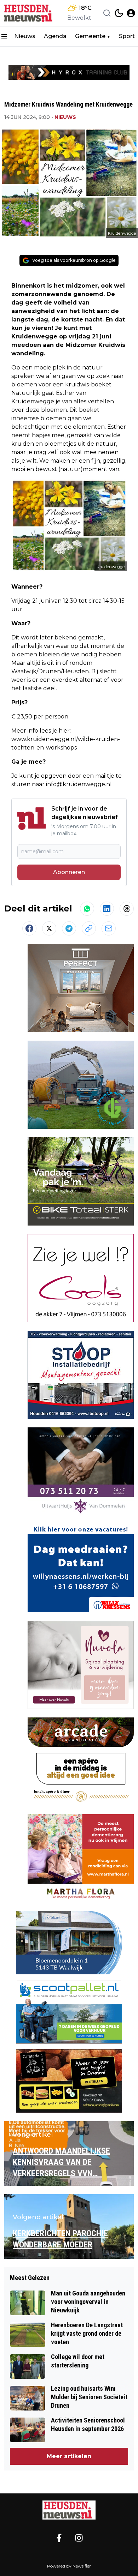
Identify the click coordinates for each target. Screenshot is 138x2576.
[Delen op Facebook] (29, 928)
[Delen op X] (49, 928)
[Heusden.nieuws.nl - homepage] (29, 13)
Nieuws (25, 36)
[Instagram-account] (79, 2538)
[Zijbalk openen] (4, 36)
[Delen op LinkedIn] (107, 909)
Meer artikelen (69, 2456)
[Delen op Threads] (127, 909)
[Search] (107, 13)
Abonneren (69, 872)
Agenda (55, 36)
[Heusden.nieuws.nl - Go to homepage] (69, 2510)
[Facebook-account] (59, 2538)
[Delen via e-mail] (109, 928)
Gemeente (90, 36)
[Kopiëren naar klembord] (89, 928)
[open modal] (131, 13)
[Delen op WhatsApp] (87, 909)
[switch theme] (119, 13)
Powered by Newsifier (69, 2566)
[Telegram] (69, 928)
